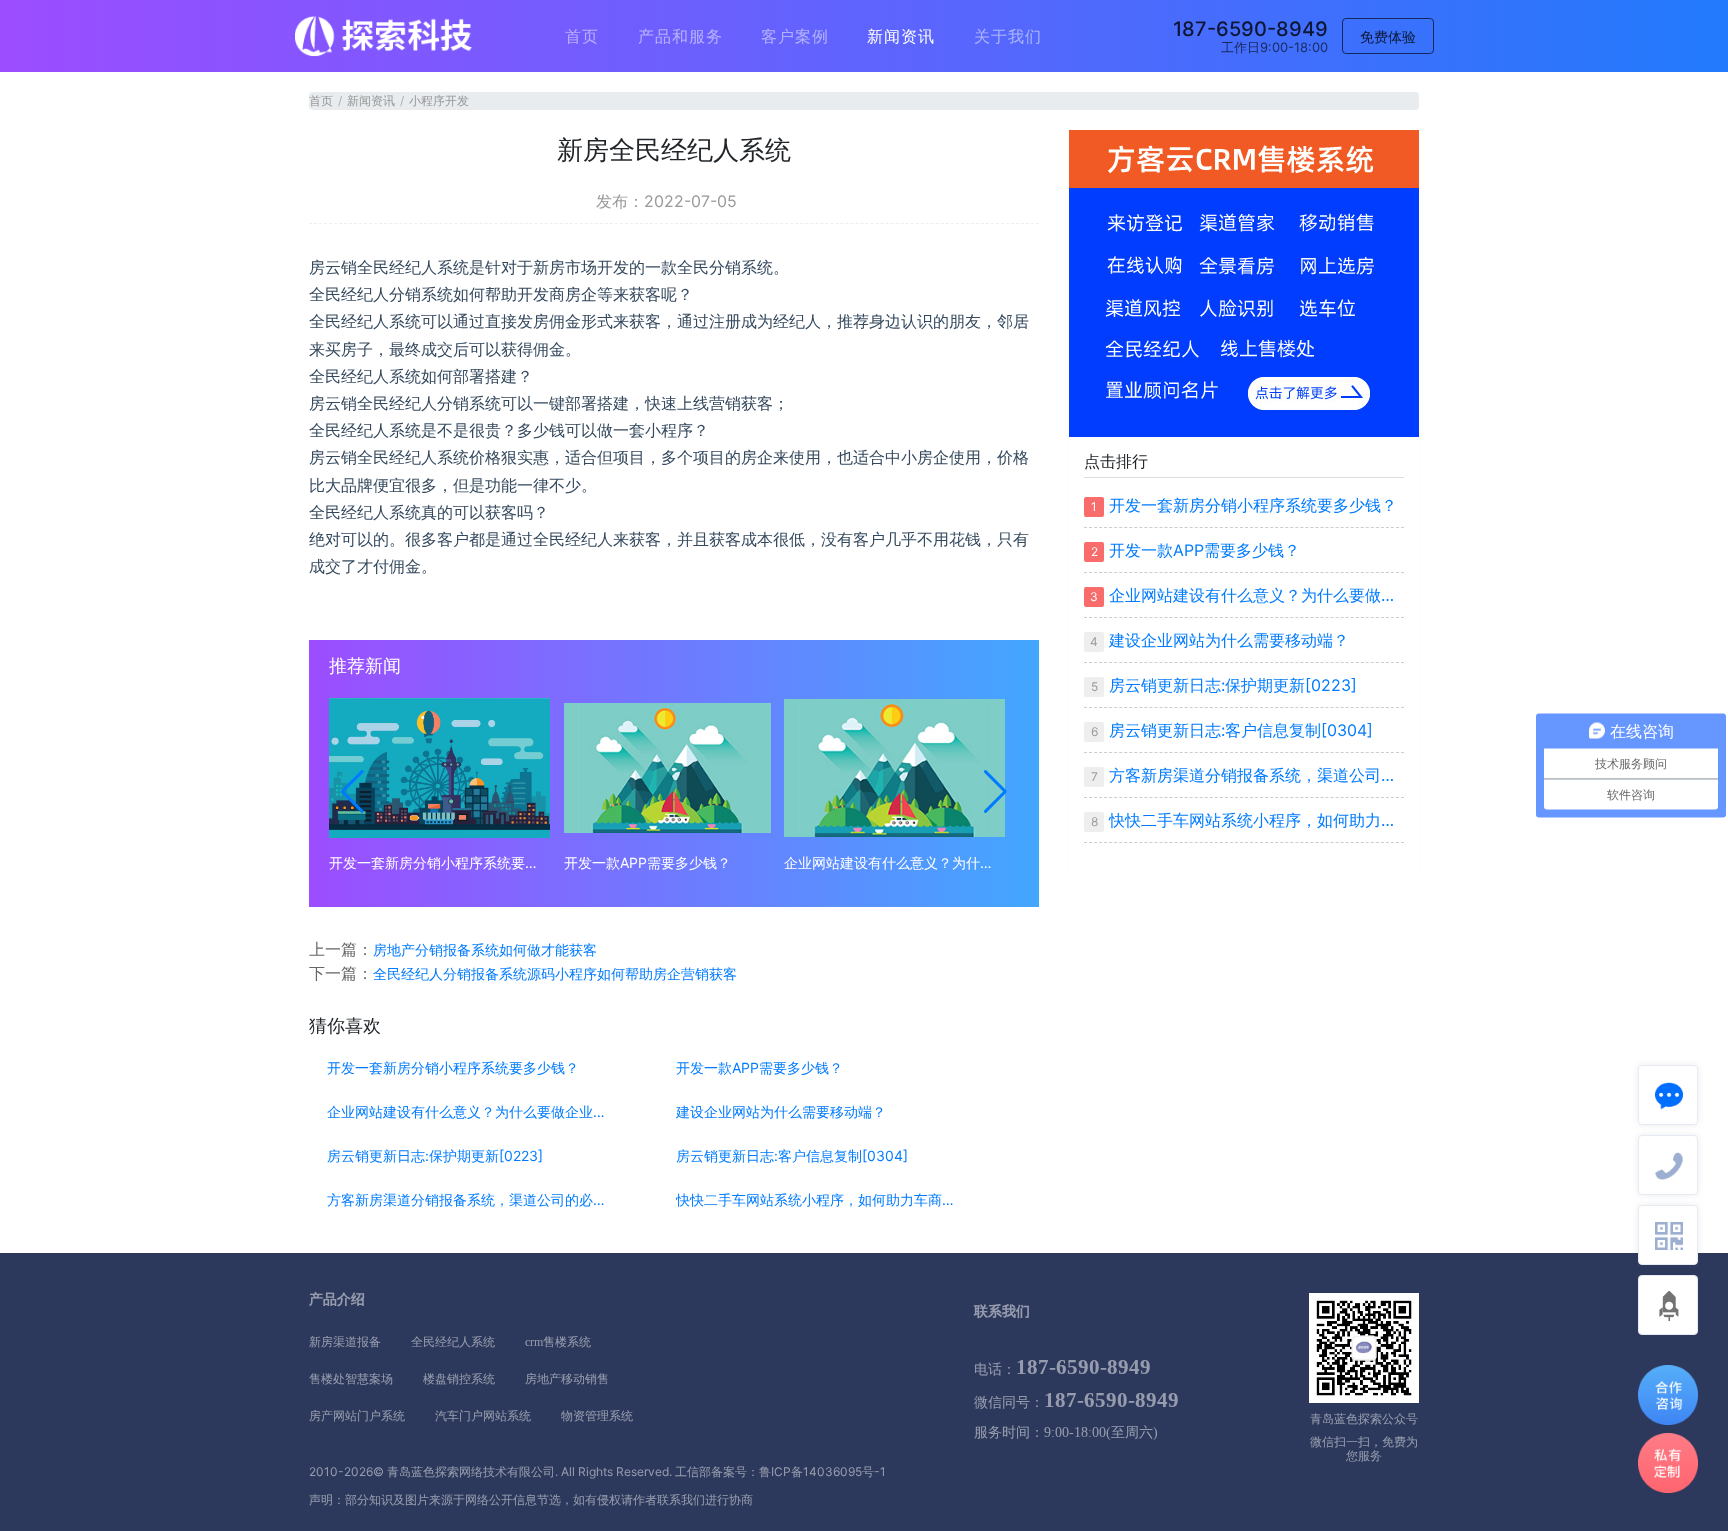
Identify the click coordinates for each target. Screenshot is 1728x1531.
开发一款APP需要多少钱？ (647, 862)
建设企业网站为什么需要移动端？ (781, 1112)
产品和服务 (680, 36)
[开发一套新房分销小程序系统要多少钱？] (439, 768)
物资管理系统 (597, 1416)
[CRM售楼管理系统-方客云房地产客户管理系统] (1244, 282)
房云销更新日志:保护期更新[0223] (435, 1156)
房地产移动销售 (567, 1379)
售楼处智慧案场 (351, 1379)
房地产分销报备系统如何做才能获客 (485, 949)
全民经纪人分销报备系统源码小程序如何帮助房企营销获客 (555, 973)
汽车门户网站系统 (483, 1416)
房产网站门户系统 (357, 1416)
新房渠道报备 (345, 1342)
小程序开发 (439, 100)
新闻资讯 (901, 36)
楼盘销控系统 (459, 1379)
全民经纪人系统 (453, 1342)
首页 (582, 36)
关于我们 (1008, 36)
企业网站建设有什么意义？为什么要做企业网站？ (894, 862)
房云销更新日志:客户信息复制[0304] (792, 1156)
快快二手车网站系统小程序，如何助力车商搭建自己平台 (815, 1200)
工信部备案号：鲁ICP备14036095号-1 (780, 1471)
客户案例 (795, 36)
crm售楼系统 (558, 1342)
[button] (352, 792)
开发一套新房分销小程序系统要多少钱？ (439, 862)
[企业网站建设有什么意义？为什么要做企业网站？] (894, 768)
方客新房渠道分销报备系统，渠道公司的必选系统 (466, 1200)
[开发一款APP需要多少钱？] (667, 768)
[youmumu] (384, 36)
